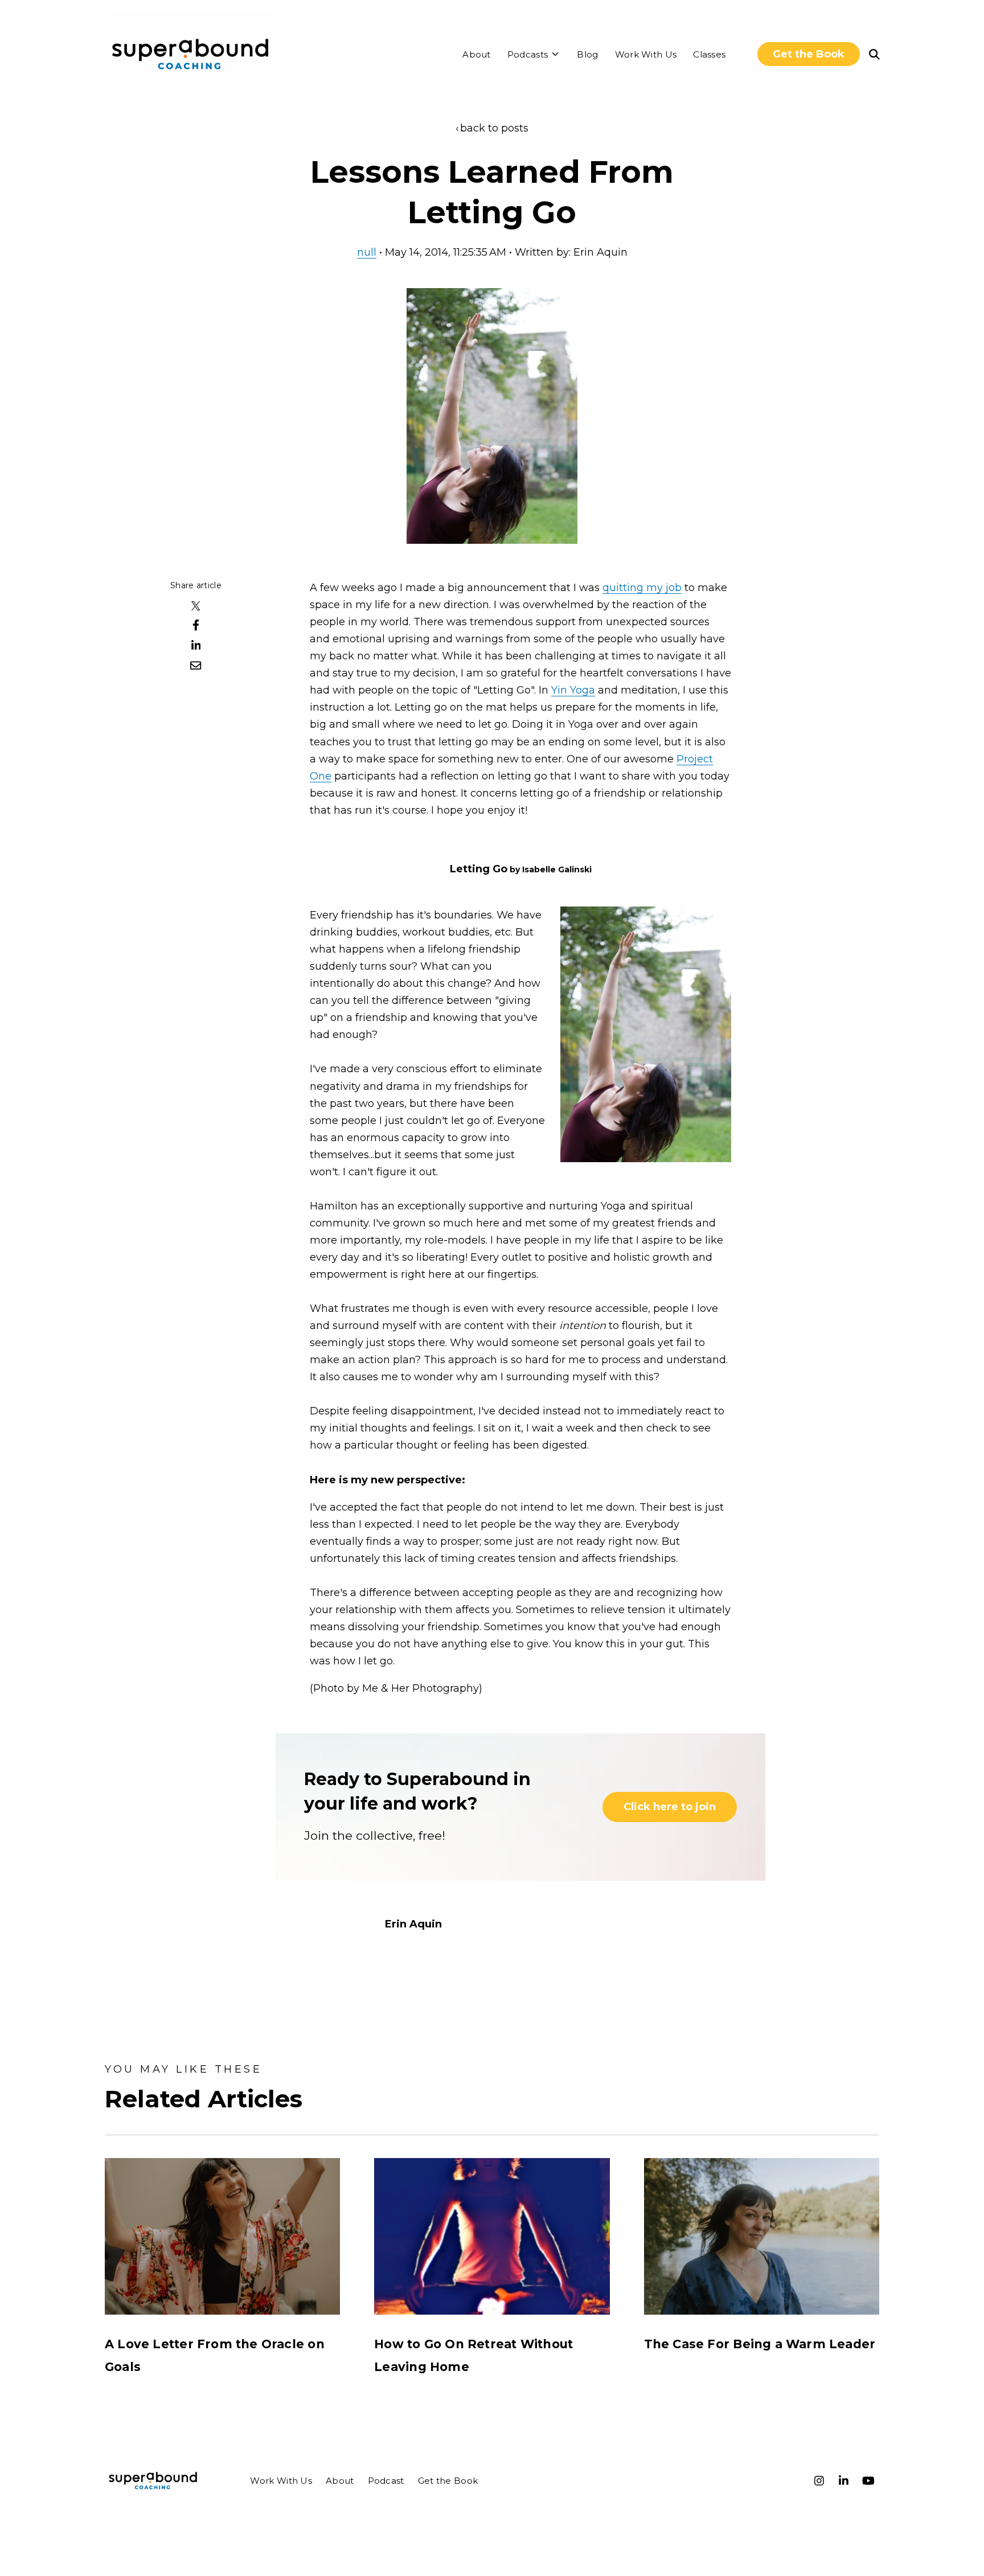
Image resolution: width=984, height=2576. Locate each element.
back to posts (494, 128)
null (367, 252)
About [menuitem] (340, 2481)
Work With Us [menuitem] (281, 2481)
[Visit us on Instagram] (819, 2481)
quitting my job (642, 588)
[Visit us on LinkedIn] (844, 2481)
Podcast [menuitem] (386, 2481)
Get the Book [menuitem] (448, 2481)
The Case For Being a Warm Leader (760, 2344)
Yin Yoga (573, 690)
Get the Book (809, 54)
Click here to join (670, 1807)
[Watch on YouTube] (868, 2481)
